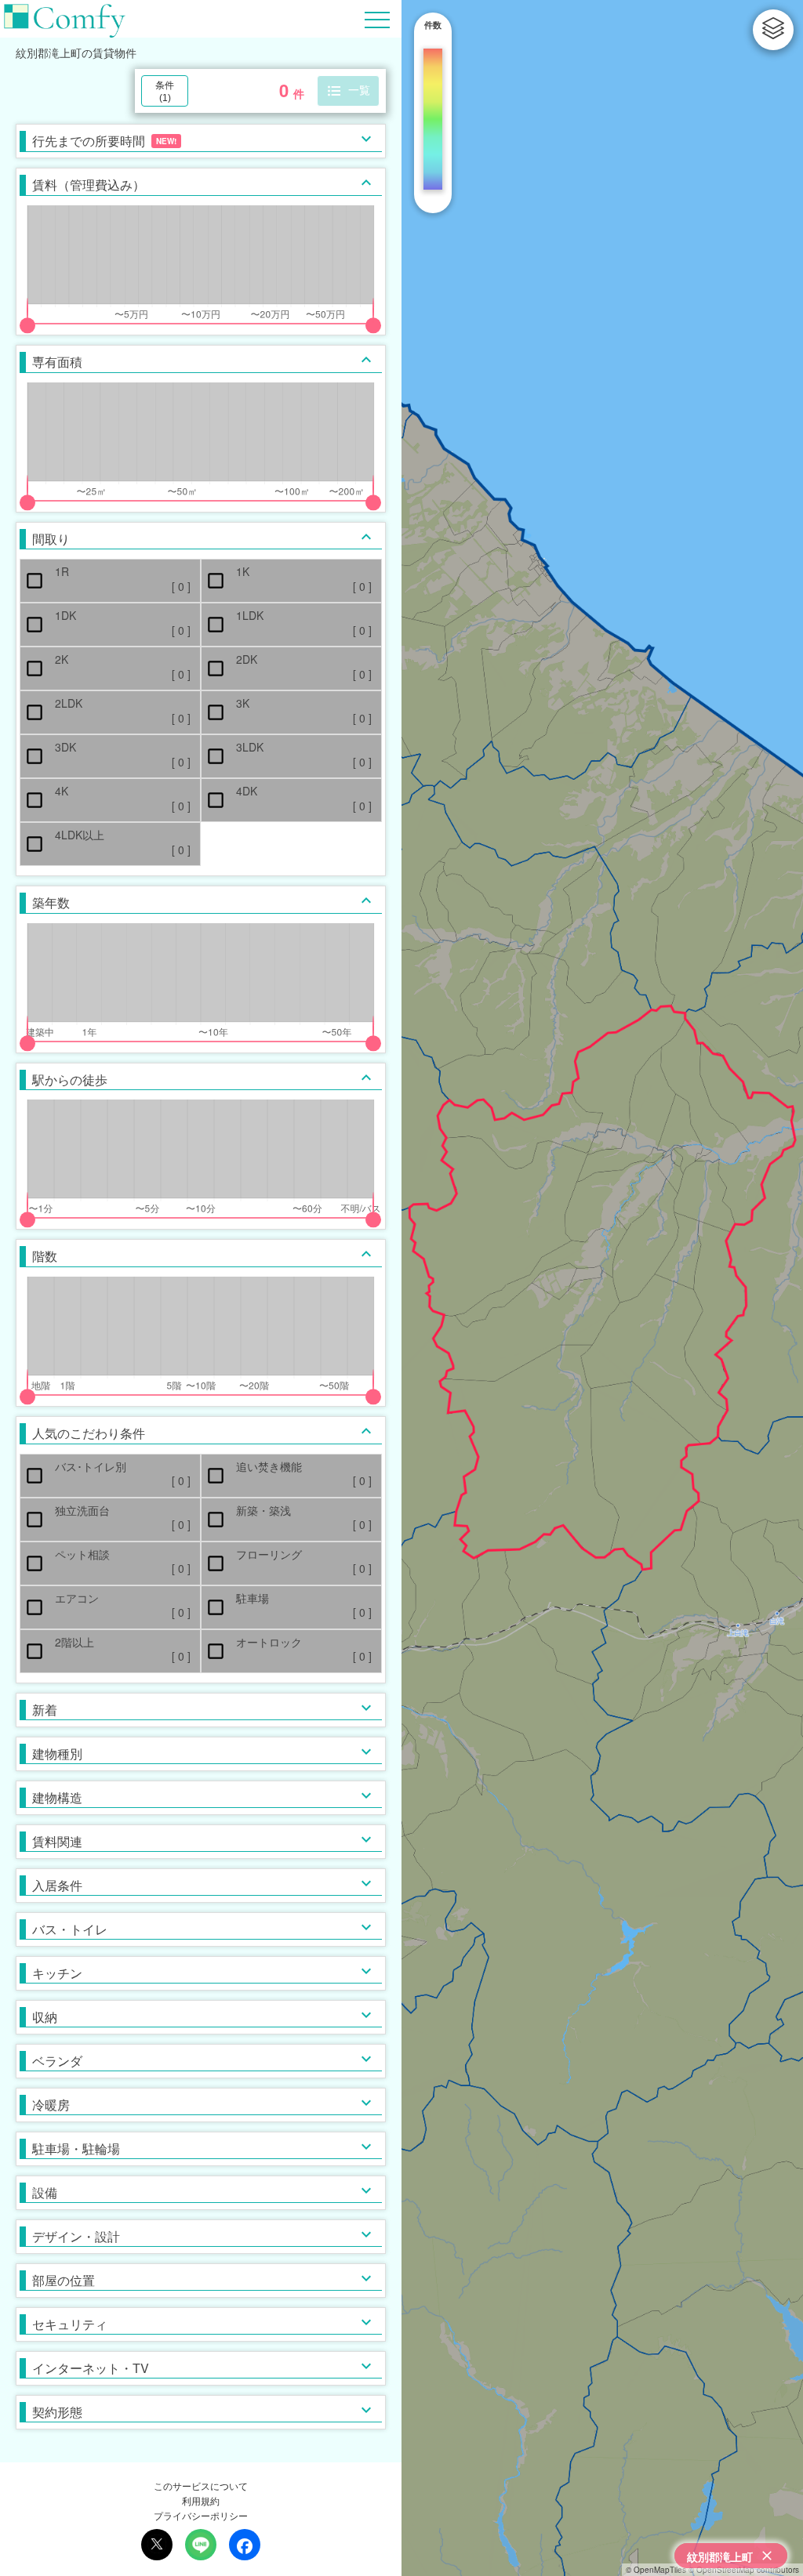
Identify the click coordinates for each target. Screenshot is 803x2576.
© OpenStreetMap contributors (744, 2570)
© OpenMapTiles (656, 2570)
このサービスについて (201, 2485)
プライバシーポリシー (201, 2515)
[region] (602, 1288)
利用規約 (201, 2500)
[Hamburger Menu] (377, 18)
